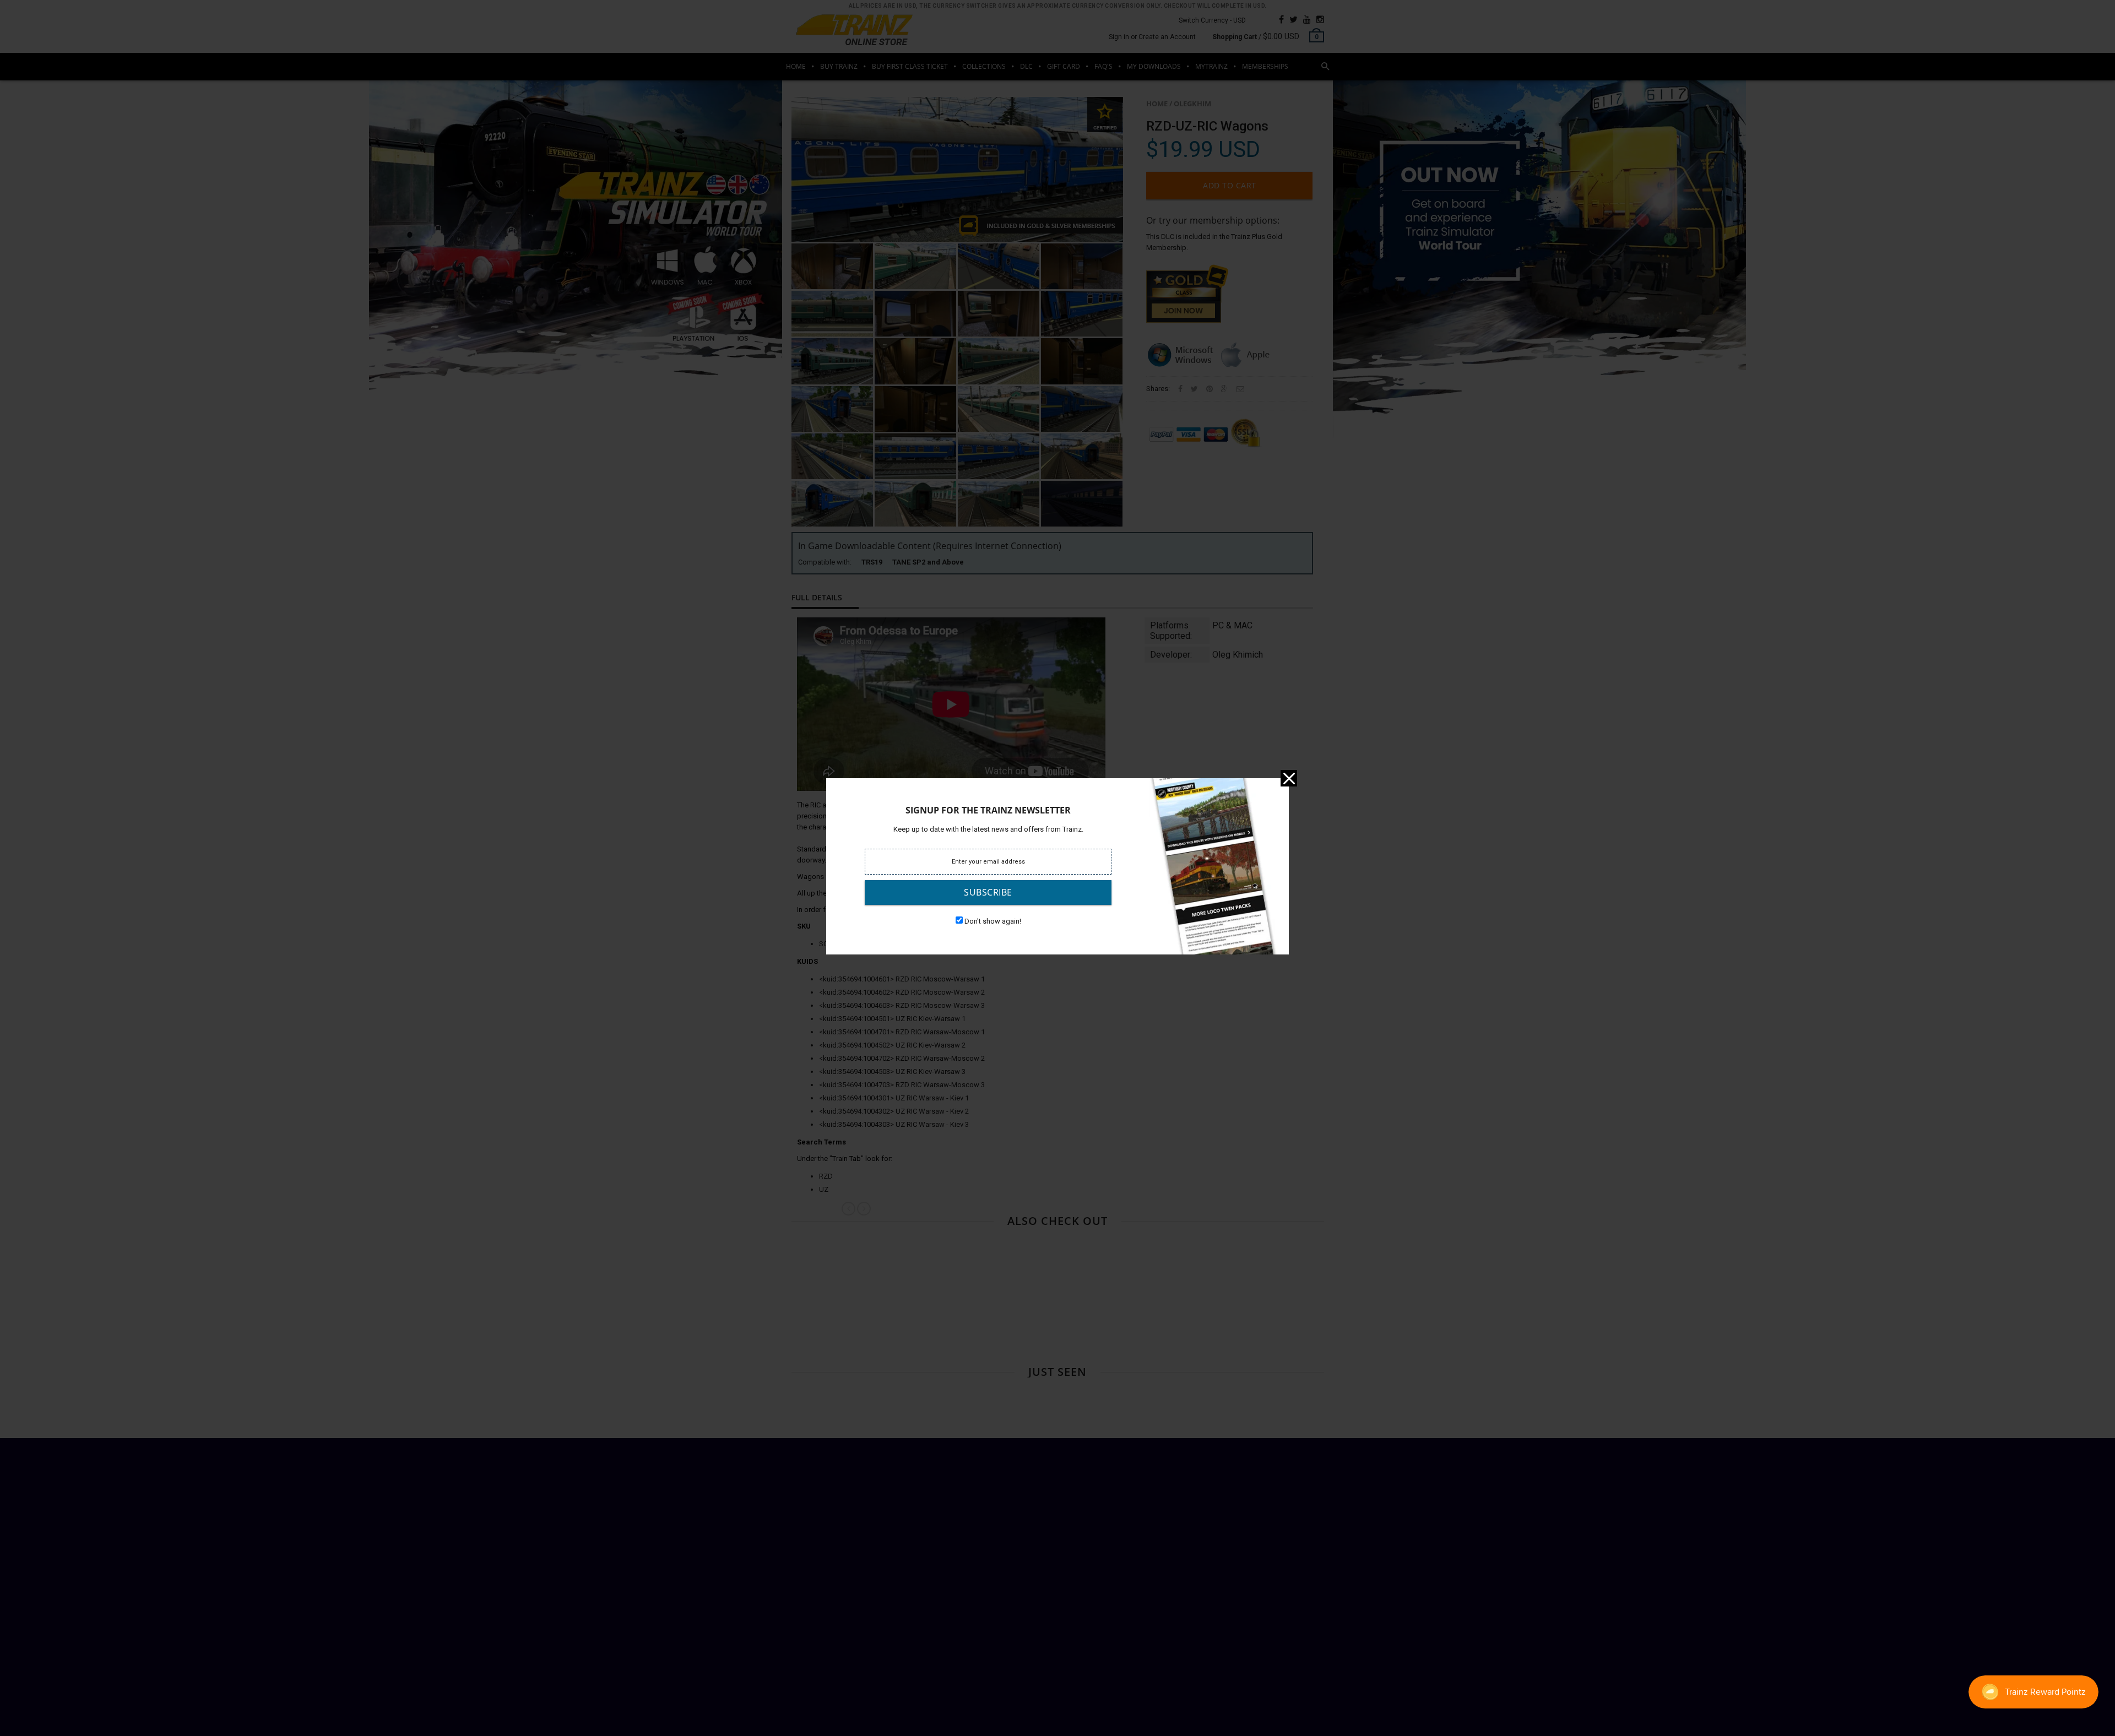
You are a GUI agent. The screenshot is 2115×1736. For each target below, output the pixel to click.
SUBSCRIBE (988, 892)
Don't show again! (993, 921)
